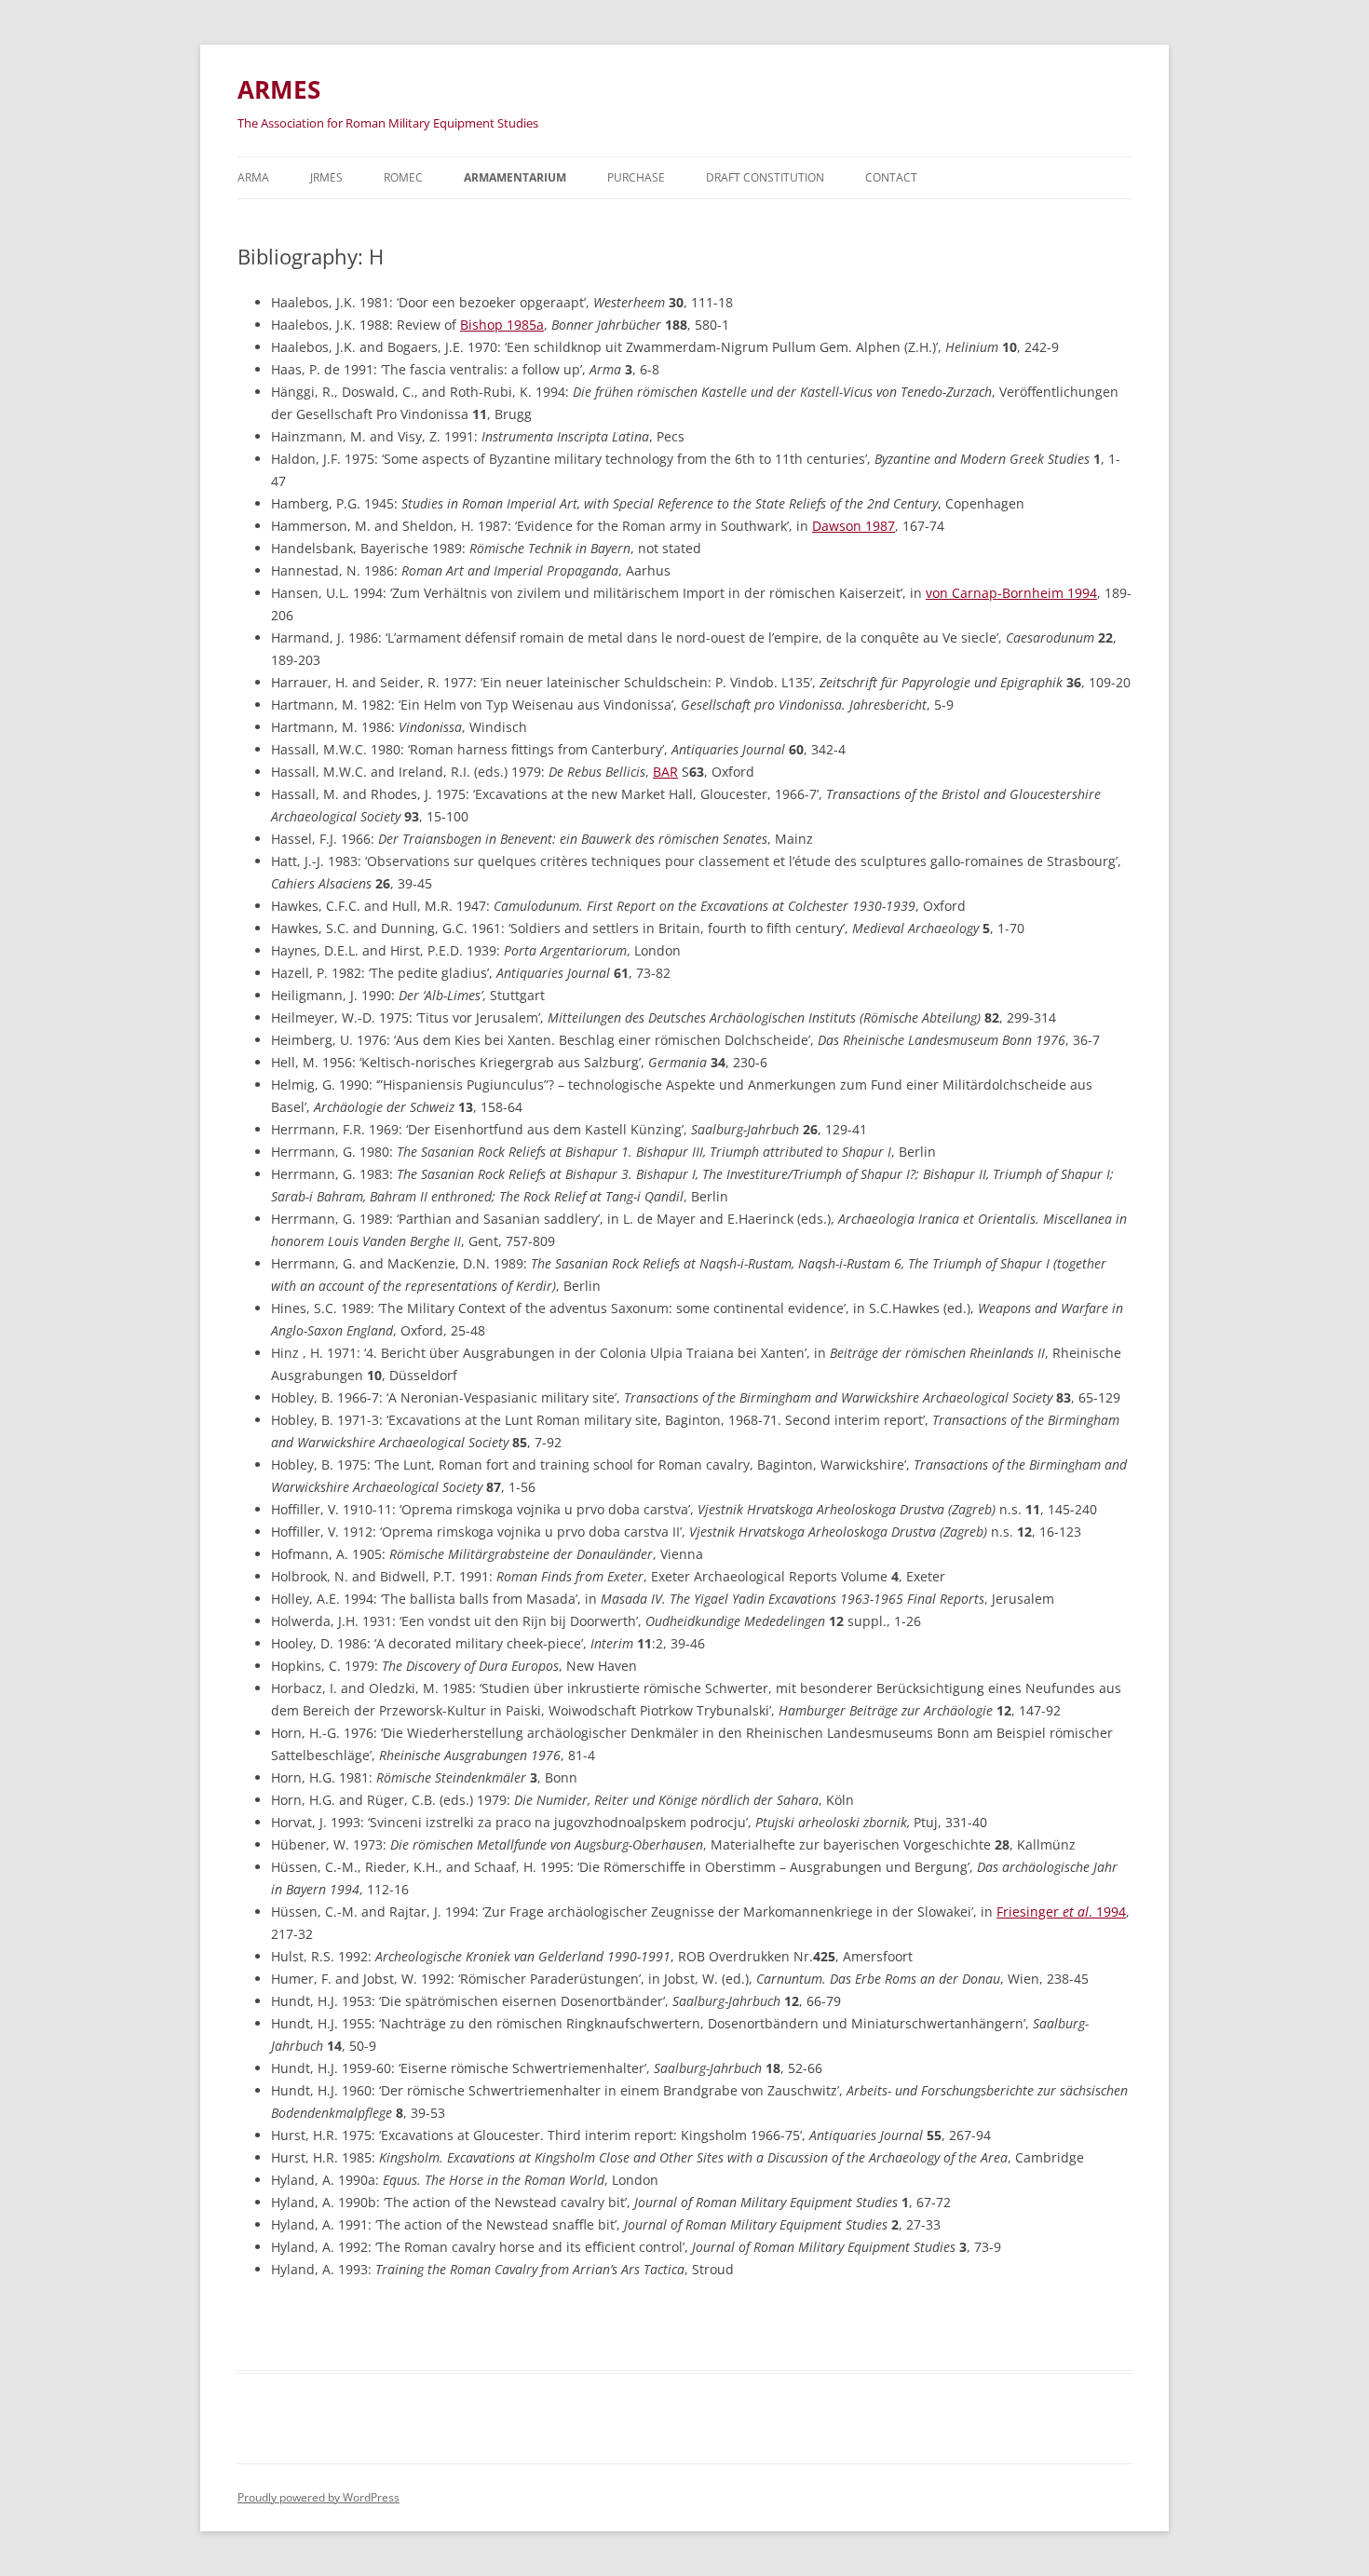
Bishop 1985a (502, 325)
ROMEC (403, 177)
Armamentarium (515, 177)
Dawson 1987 (854, 526)
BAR (665, 772)
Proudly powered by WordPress (319, 2497)
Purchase (636, 177)
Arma (253, 177)
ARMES (279, 89)
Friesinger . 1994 (1061, 1912)
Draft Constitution (765, 177)
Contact (891, 177)
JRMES (326, 177)
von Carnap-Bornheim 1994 (1011, 593)
